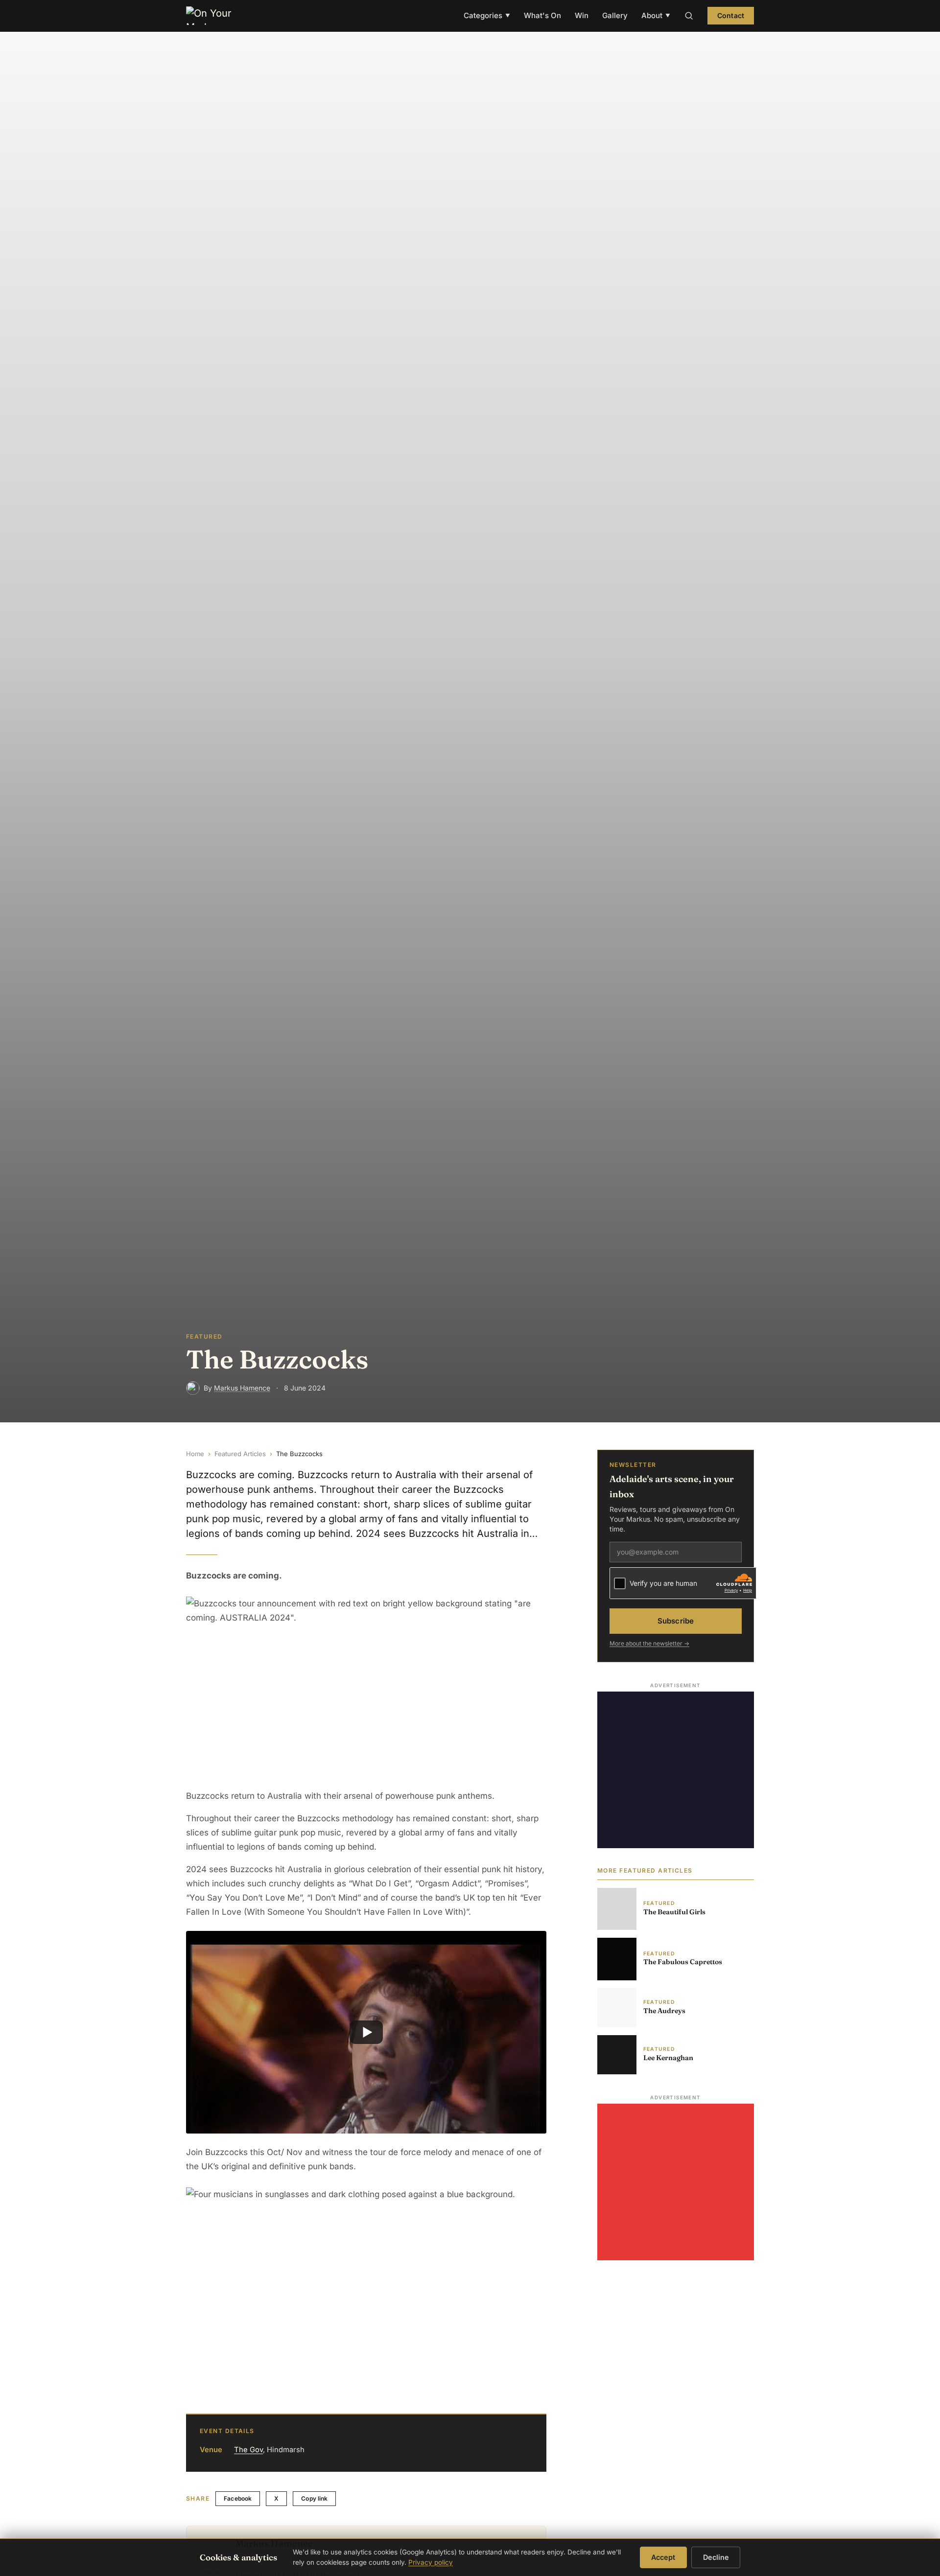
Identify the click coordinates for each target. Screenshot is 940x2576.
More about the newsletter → (649, 1643)
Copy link (314, 2498)
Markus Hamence (242, 1388)
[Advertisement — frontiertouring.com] (676, 1769)
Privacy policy (431, 2562)
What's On (542, 15)
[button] (366, 2032)
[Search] (689, 16)
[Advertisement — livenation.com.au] (676, 2182)
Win (582, 15)
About (656, 15)
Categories (487, 15)
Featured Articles (240, 1454)
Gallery (615, 15)
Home (195, 1454)
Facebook (238, 2498)
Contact (731, 15)
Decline (716, 2557)
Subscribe (676, 1621)
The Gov (248, 2450)
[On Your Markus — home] (213, 16)
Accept (663, 2557)
